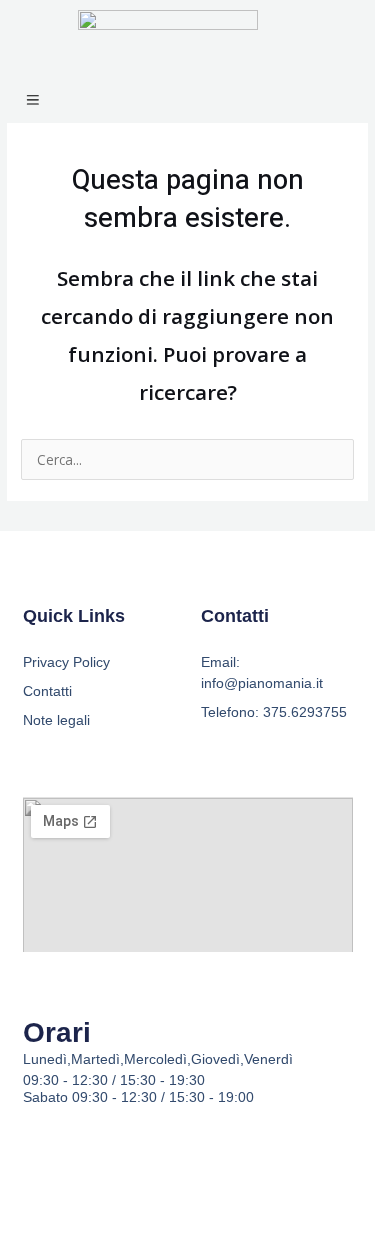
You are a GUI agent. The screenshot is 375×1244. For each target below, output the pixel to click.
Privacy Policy (66, 662)
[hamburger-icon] (32, 101)
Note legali (56, 720)
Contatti (47, 691)
